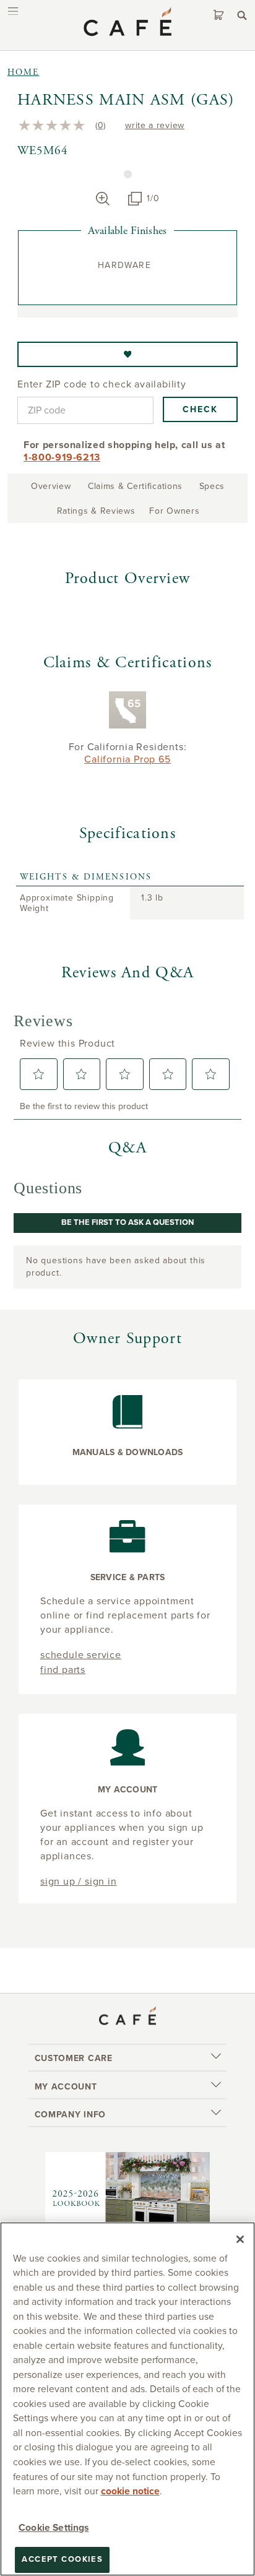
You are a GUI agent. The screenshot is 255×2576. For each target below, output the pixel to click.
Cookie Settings (54, 2528)
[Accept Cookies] (240, 2239)
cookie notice (130, 2491)
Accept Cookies (62, 2559)
